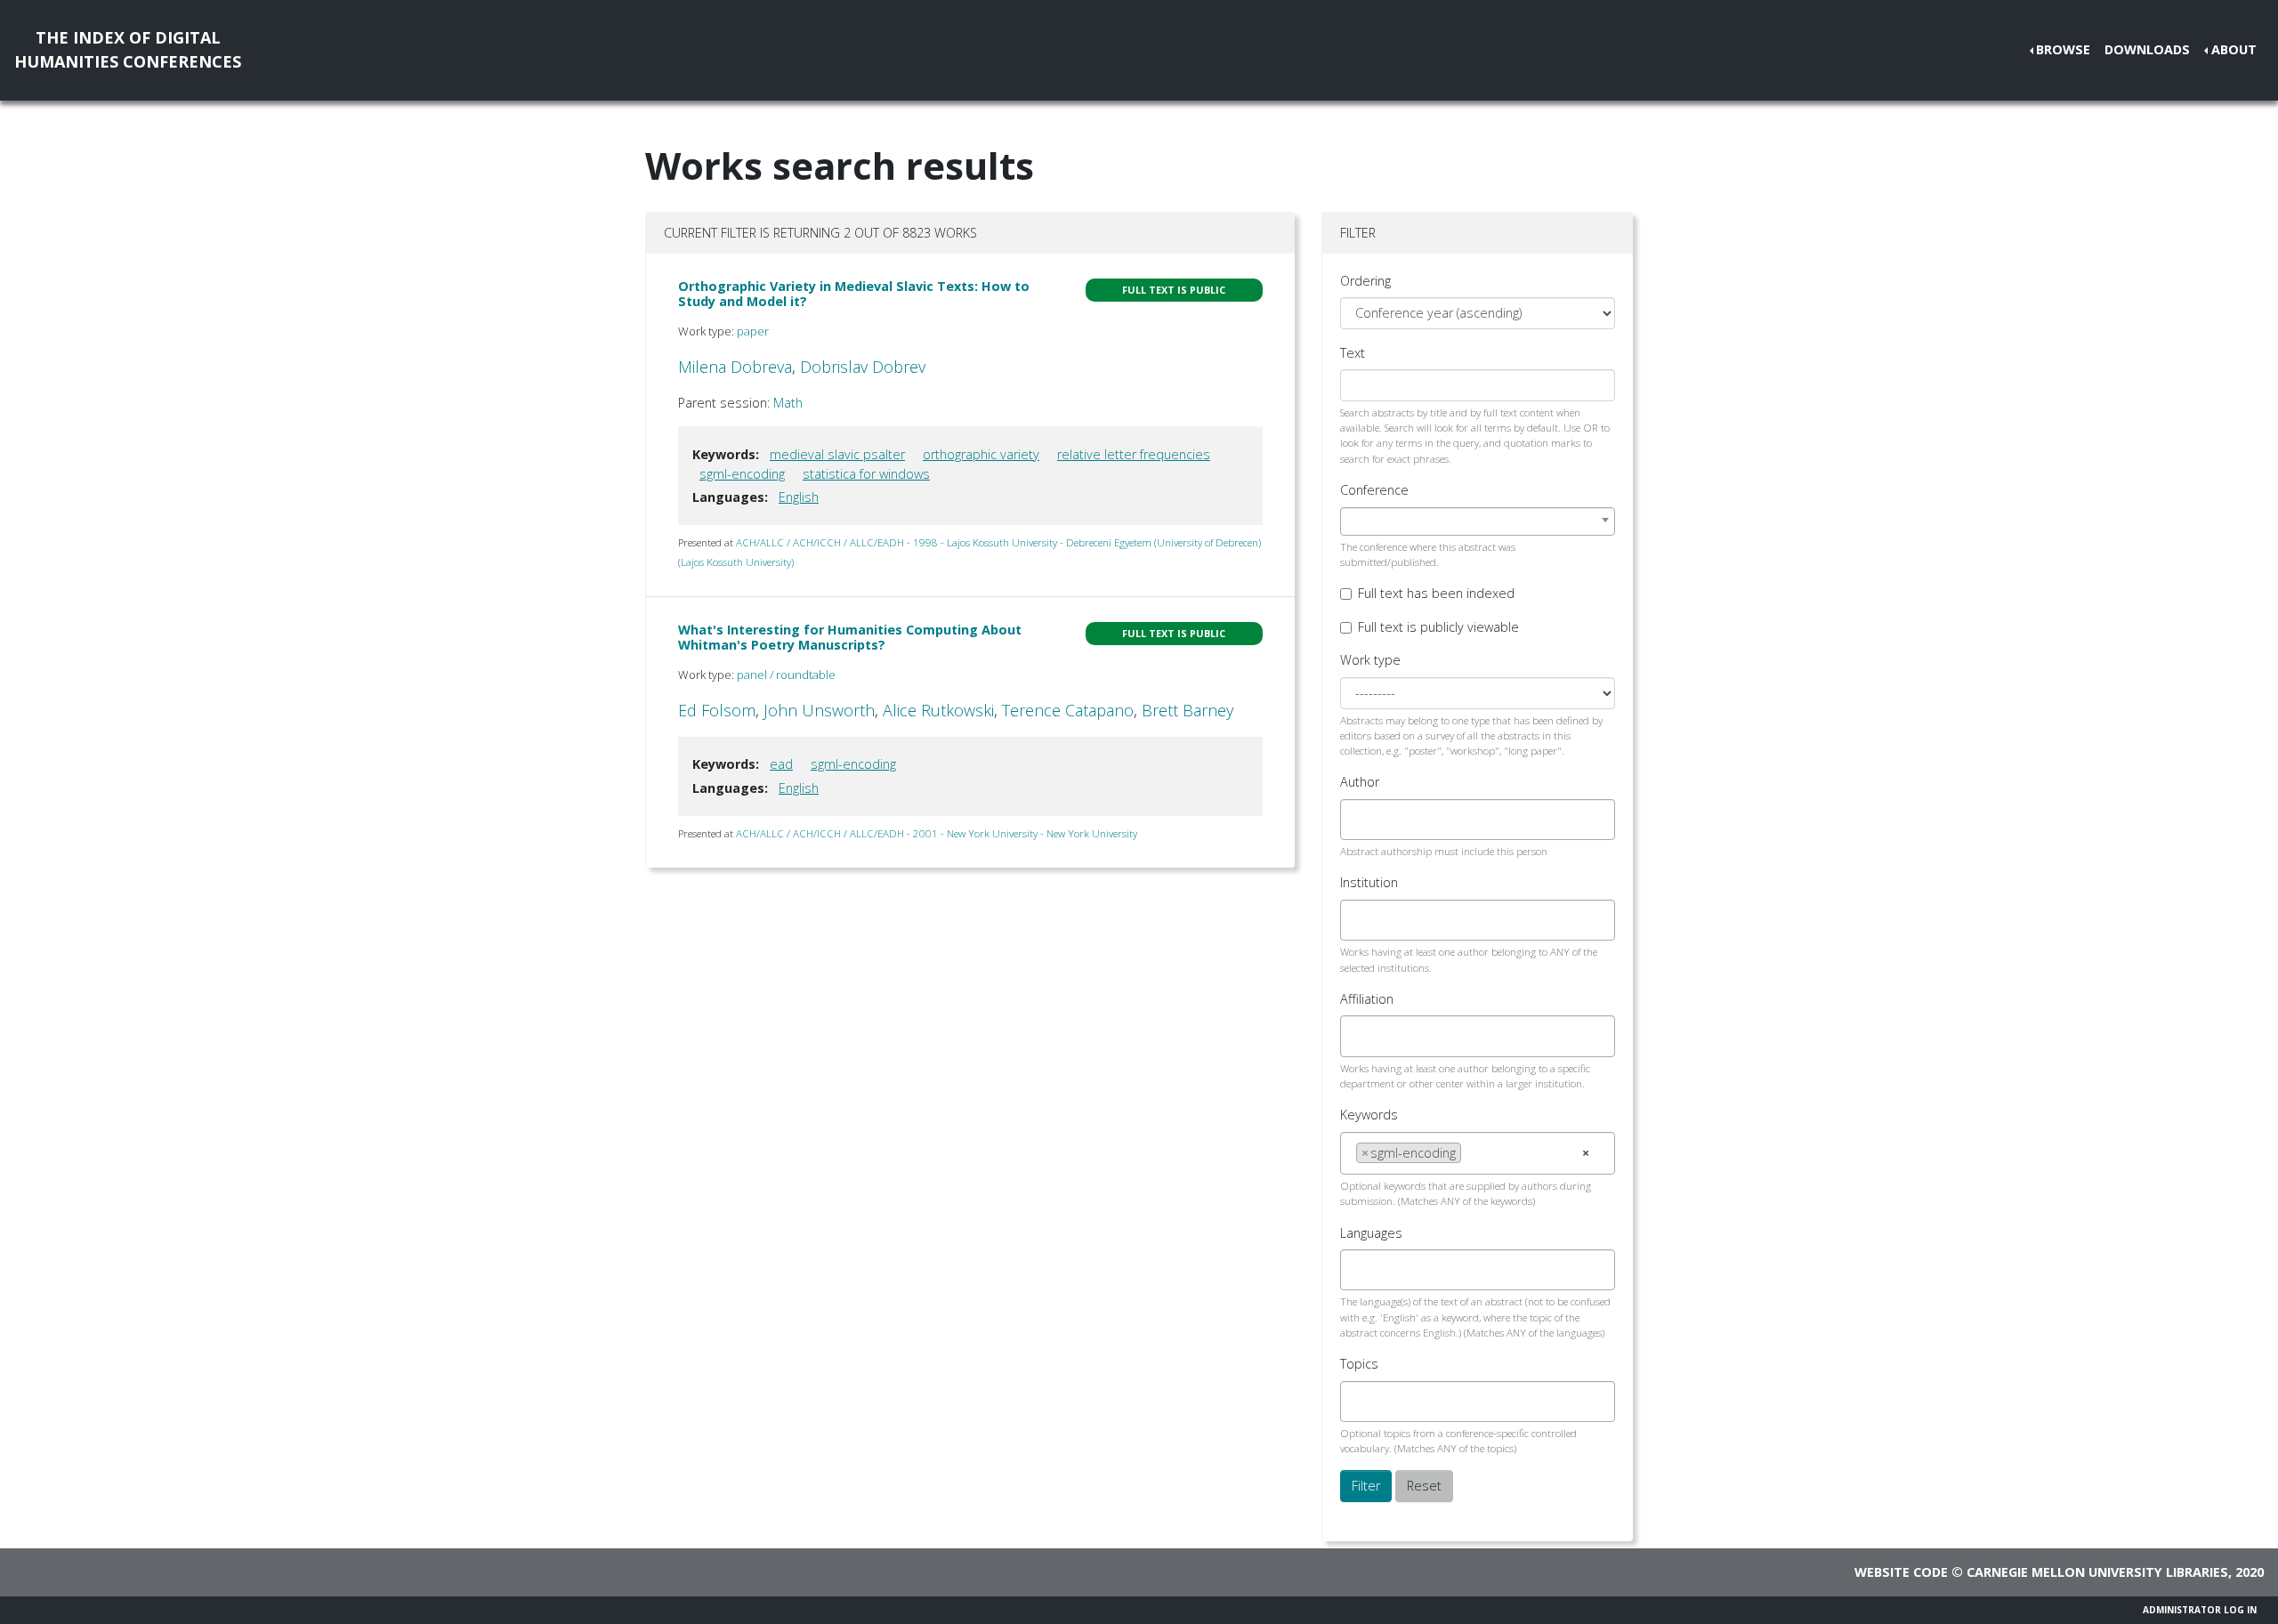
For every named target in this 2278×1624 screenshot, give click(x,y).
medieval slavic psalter (837, 454)
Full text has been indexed (1436, 593)
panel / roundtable (786, 675)
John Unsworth (819, 710)
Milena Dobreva (735, 367)
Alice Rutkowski (938, 710)
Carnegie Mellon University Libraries (2097, 1572)
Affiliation (1367, 999)
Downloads (2147, 49)
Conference (1374, 490)
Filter (1366, 1486)
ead (781, 764)
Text (1353, 353)
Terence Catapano (1068, 710)
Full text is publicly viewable (1438, 627)
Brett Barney (1187, 710)
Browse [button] (2063, 49)
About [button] (2234, 49)
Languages (1371, 1233)
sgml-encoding (742, 474)
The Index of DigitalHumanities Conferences (128, 49)
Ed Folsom (717, 710)
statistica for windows (866, 474)
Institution (1369, 882)
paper (753, 331)
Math (788, 403)
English (799, 497)
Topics (1359, 1364)
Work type (1370, 660)
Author (1360, 782)
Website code (1901, 1572)
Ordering (1365, 281)
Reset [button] (1424, 1486)
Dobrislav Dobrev (863, 367)
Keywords (1369, 1115)
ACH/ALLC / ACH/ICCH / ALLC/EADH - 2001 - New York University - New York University (937, 833)
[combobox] (1478, 521)
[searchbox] (1361, 820)
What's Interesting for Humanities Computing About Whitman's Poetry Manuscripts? (850, 637)
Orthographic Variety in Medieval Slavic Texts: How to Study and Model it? (854, 294)
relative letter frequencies (1134, 454)
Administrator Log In (2200, 1610)
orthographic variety (981, 454)
